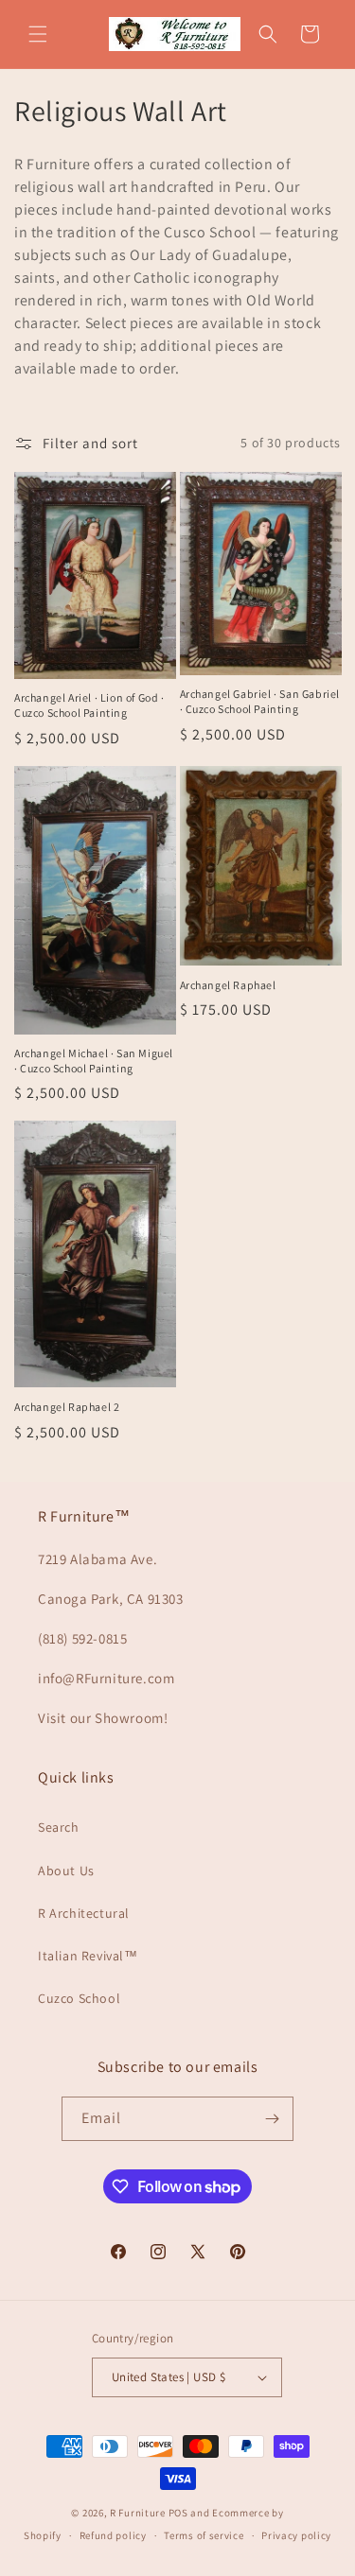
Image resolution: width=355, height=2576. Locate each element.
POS (178, 2513)
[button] (38, 34)
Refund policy (113, 2535)
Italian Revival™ (88, 1956)
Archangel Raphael (228, 985)
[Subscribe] (272, 2119)
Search (59, 1827)
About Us (66, 1871)
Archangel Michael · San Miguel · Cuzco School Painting (94, 1061)
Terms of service (204, 2535)
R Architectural (84, 1913)
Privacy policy (296, 2535)
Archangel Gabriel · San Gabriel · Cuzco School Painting (260, 701)
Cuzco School (79, 1998)
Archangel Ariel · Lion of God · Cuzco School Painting (89, 705)
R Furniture (138, 2513)
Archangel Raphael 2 (67, 1407)
